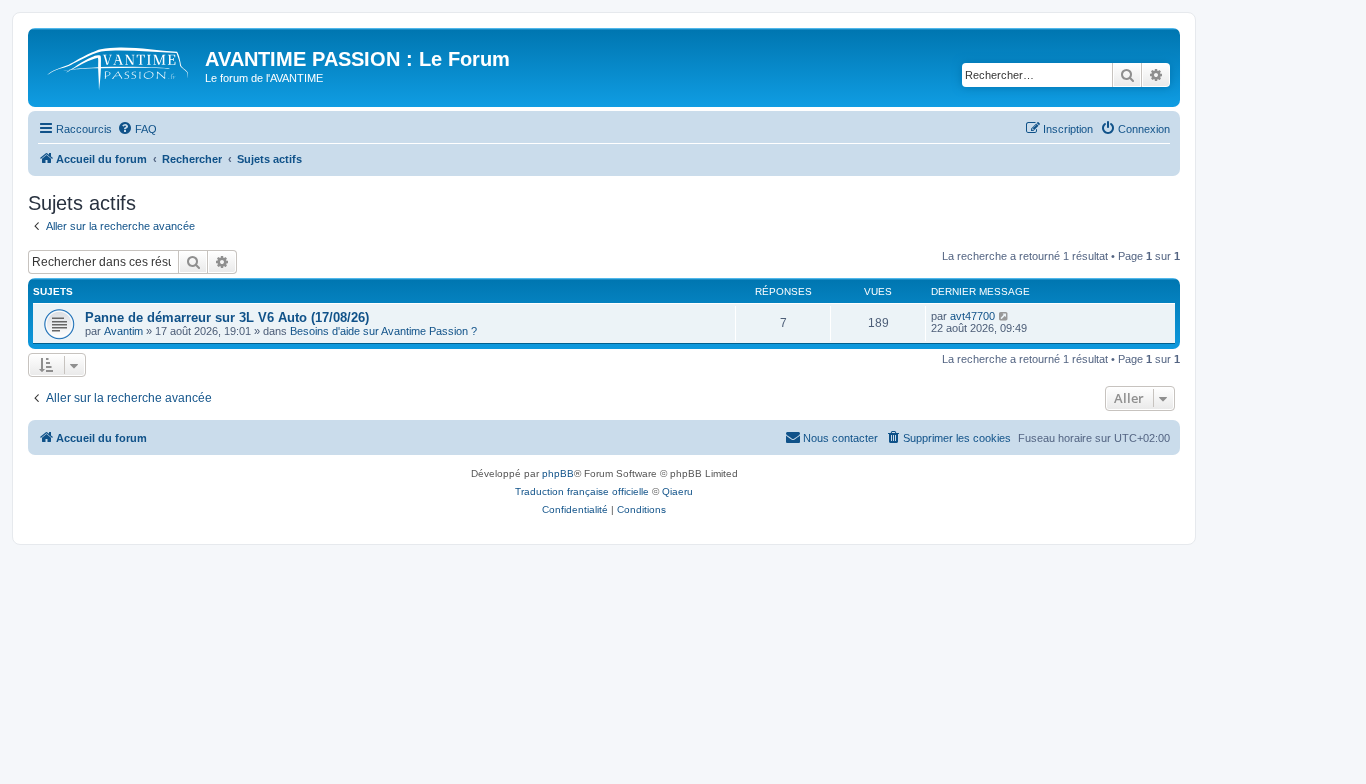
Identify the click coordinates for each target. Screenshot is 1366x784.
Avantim (123, 331)
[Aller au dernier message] (1004, 316)
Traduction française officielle (582, 491)
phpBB (558, 473)
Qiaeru (677, 491)
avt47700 (972, 316)
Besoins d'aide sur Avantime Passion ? (383, 331)
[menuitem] (137, 129)
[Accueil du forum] (119, 65)
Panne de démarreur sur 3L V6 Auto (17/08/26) (227, 317)
